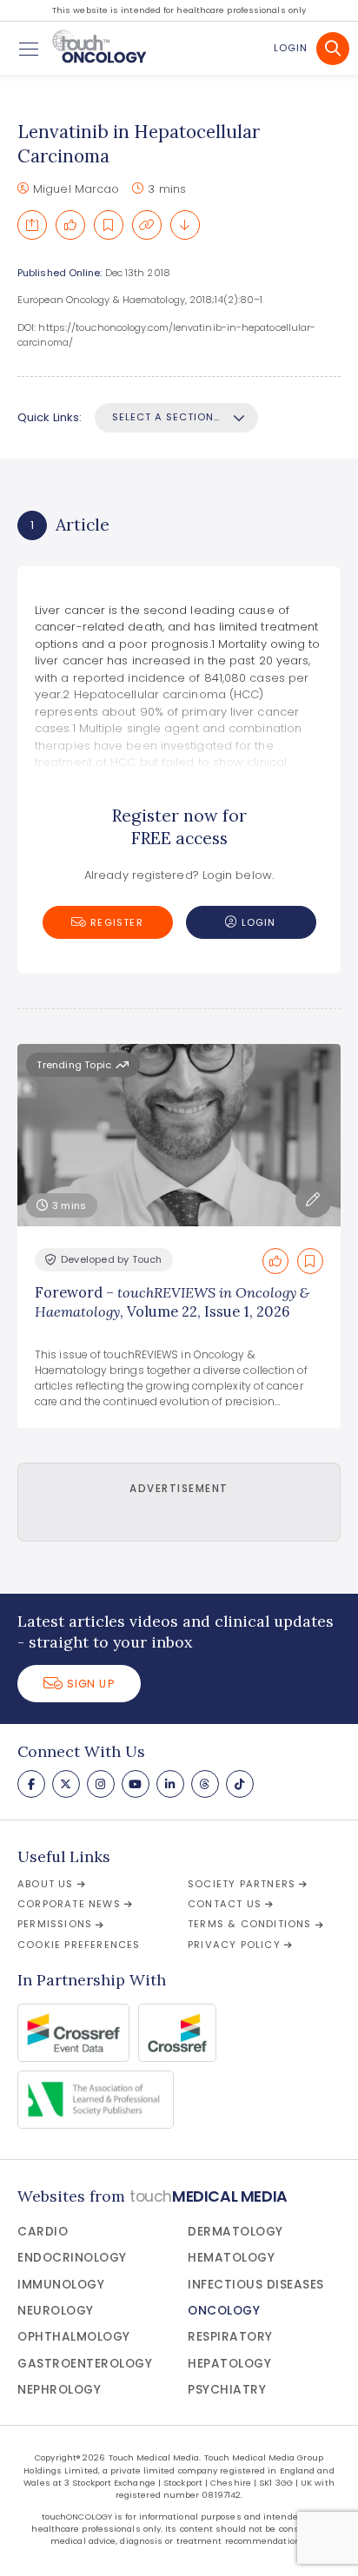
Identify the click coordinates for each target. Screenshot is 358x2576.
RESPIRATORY (230, 2337)
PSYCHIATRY (227, 2390)
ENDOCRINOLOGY (72, 2258)
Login (291, 48)
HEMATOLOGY (231, 2258)
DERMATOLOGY (235, 2232)
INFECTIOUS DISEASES (256, 2285)
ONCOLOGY (224, 2311)
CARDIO (43, 2232)
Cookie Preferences (79, 1945)
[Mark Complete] (70, 225)
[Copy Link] (147, 225)
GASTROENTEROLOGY (85, 2364)
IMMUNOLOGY (61, 2285)
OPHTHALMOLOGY (74, 2337)
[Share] (32, 225)
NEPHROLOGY (59, 2390)
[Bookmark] (109, 225)
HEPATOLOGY (229, 2364)
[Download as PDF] (185, 225)
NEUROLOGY (56, 2311)
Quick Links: (50, 417)
